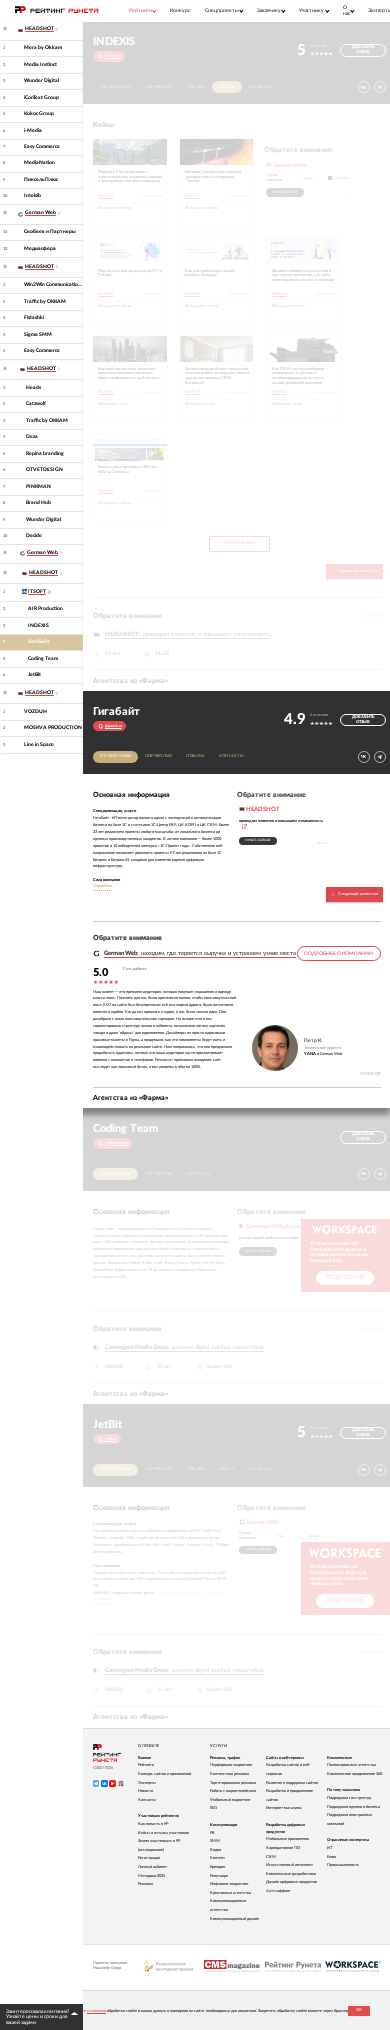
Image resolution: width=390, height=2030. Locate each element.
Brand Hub (38, 502)
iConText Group (41, 97)
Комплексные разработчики (291, 1874)
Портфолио (159, 87)
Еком (331, 1857)
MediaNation (39, 162)
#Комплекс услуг (113, 404)
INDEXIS (38, 625)
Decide (34, 535)
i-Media (33, 130)
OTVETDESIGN (44, 469)
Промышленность (343, 1865)
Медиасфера (40, 248)
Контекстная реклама (229, 1774)
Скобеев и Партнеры (50, 231)
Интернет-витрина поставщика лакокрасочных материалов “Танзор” (213, 176)
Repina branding (45, 453)
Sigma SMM (38, 334)
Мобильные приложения (287, 1839)
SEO (213, 1808)
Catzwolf (36, 403)
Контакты (260, 87)
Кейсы (227, 87)
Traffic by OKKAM (45, 301)
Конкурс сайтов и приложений (164, 1774)
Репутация (219, 1876)
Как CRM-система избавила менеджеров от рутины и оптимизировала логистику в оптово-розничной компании (298, 376)
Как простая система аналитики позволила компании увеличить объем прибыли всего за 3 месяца (128, 373)
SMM (215, 1841)
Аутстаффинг (278, 1891)
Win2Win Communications (53, 284)
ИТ (329, 1848)
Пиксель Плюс (41, 179)
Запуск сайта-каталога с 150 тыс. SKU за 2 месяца (128, 469)
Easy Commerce (42, 146)
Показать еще (239, 543)
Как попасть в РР (153, 1824)
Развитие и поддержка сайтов (292, 1783)
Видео (215, 1850)
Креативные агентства (230, 1893)
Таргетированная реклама (233, 1783)
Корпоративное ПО (283, 1848)
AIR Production (45, 608)
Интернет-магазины (284, 1808)
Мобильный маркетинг (230, 1800)
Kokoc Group (39, 113)
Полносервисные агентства (351, 1765)
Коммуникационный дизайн (234, 1919)
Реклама (145, 1884)
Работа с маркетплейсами (233, 1791)
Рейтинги (146, 1765)
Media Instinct (40, 64)
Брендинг (218, 1867)
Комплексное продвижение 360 (354, 1774)
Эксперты (147, 1783)
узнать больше (285, 192)
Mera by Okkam (43, 47)
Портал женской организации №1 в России (130, 273)
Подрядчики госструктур (349, 1798)
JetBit (34, 674)
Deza (32, 436)
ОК (359, 2010)
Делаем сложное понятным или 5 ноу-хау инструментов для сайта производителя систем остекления (303, 275)
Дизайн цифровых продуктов (291, 1882)
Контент (217, 1858)
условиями (96, 2011)
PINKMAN (38, 486)
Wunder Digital (41, 80)
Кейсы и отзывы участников (163, 1833)
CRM (271, 1857)
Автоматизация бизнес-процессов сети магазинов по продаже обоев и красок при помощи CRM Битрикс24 (217, 376)
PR (212, 1833)
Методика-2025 (151, 1876)
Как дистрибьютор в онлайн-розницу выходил (211, 273)
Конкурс (180, 10)
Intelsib (32, 195)
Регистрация (149, 1858)
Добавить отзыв (363, 49)
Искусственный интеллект (289, 1865)
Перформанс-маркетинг (231, 1765)
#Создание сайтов (114, 208)
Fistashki (34, 317)
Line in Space (39, 744)
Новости (145, 1791)
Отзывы (196, 87)
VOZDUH (35, 711)
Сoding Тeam (43, 658)
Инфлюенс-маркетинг (229, 1884)
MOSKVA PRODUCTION (53, 727)
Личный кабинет (152, 1867)
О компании (116, 87)
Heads (33, 387)
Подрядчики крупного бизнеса (353, 1807)
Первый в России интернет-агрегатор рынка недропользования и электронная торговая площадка (130, 176)
